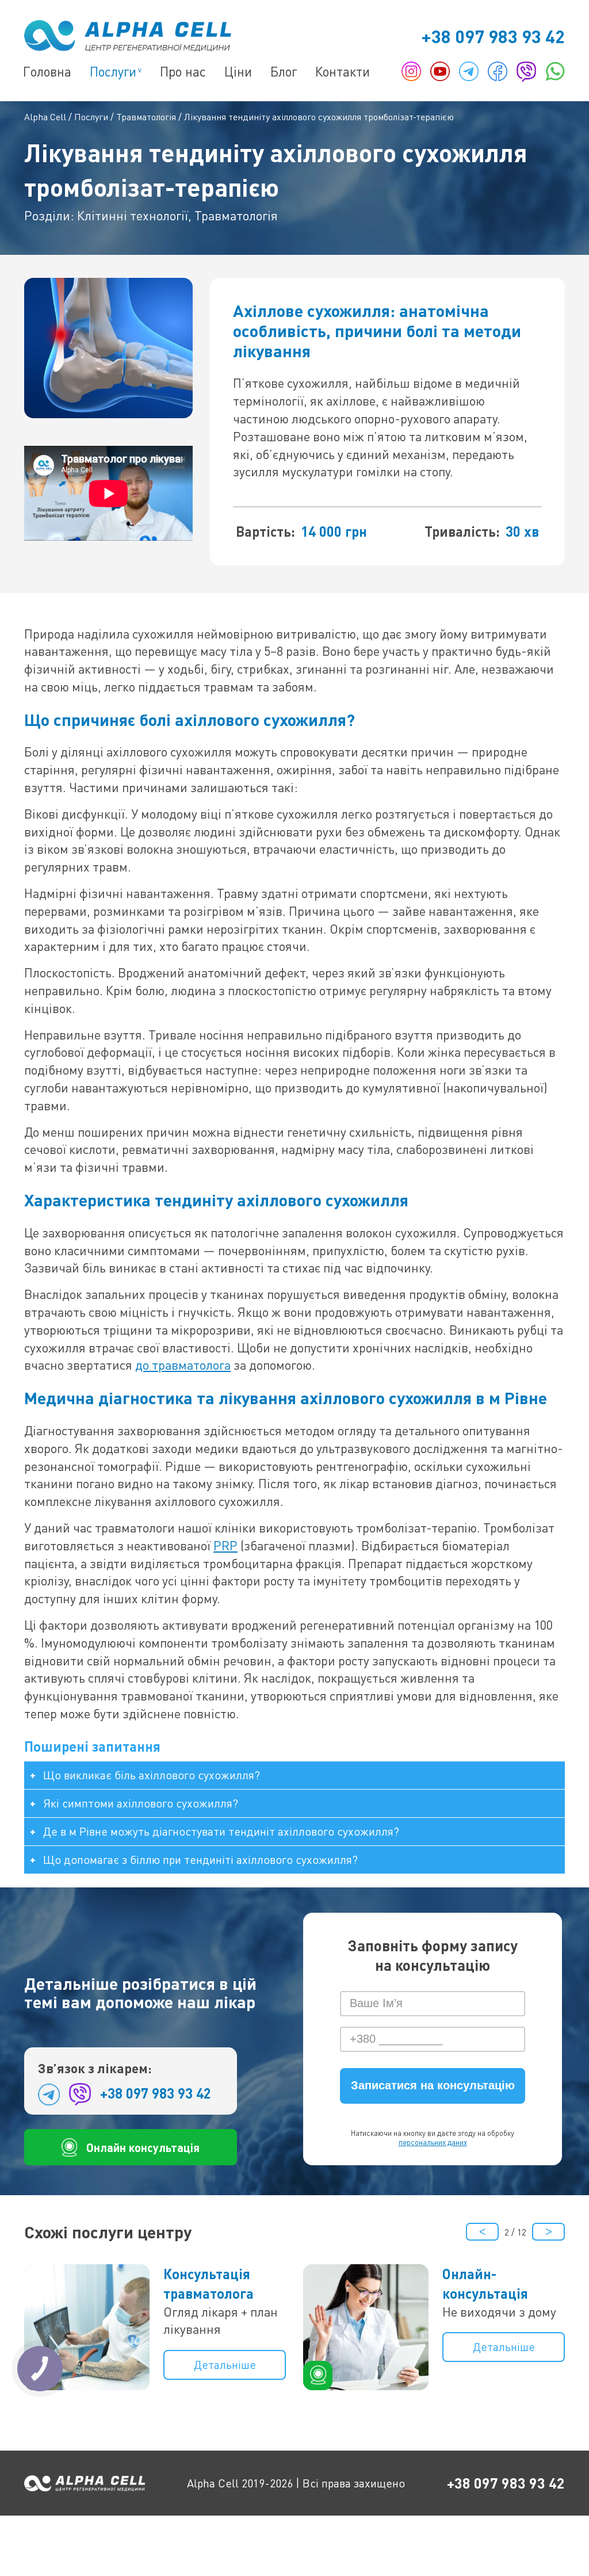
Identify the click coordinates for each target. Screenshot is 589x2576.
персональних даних (433, 2142)
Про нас (183, 71)
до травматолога (183, 1365)
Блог (284, 71)
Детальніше (225, 2365)
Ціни (238, 71)
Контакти (343, 71)
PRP (225, 1545)
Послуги (113, 71)
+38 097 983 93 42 (493, 36)
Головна (47, 71)
